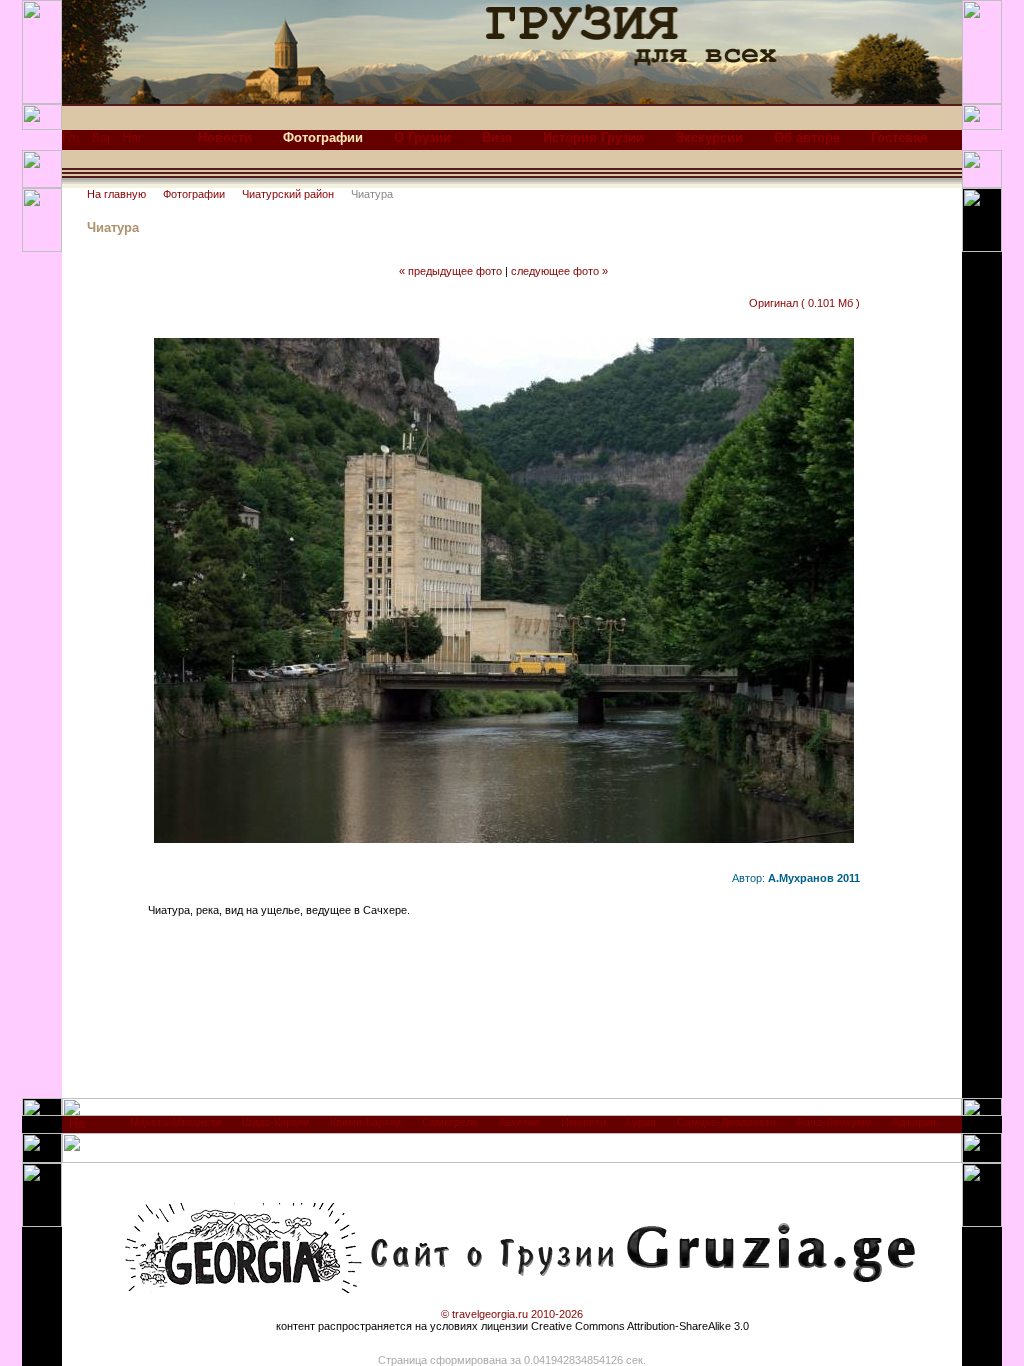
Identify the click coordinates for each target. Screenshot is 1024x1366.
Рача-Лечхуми (834, 1122)
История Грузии (593, 137)
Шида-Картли (275, 1122)
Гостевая (899, 137)
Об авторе (807, 137)
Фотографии (194, 194)
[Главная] (70, 142)
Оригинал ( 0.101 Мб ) (804, 303)
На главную (116, 194)
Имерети (583, 1122)
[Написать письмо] (131, 142)
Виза (497, 137)
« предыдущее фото (450, 271)
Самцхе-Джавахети (726, 1122)
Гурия (641, 1122)
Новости (225, 137)
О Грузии (422, 137)
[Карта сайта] (100, 142)
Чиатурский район (288, 194)
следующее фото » (559, 271)
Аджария (914, 1122)
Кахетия (519, 1122)
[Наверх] (77, 1128)
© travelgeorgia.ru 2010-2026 (512, 1314)
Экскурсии (709, 137)
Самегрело (450, 1122)
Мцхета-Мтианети (175, 1122)
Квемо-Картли (365, 1122)
